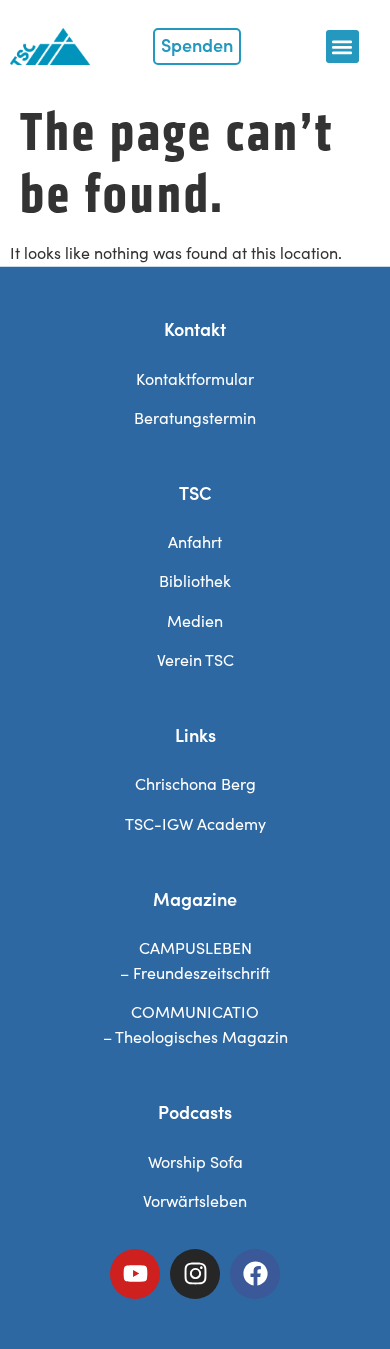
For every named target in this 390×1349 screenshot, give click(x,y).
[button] (342, 46)
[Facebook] (255, 1274)
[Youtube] (135, 1274)
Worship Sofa (195, 1161)
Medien (195, 620)
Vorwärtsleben (195, 1200)
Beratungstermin (195, 417)
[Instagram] (195, 1274)
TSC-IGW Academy (195, 823)
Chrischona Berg (195, 783)
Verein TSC (195, 659)
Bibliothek (195, 580)
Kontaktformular (195, 378)
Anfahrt (195, 541)
